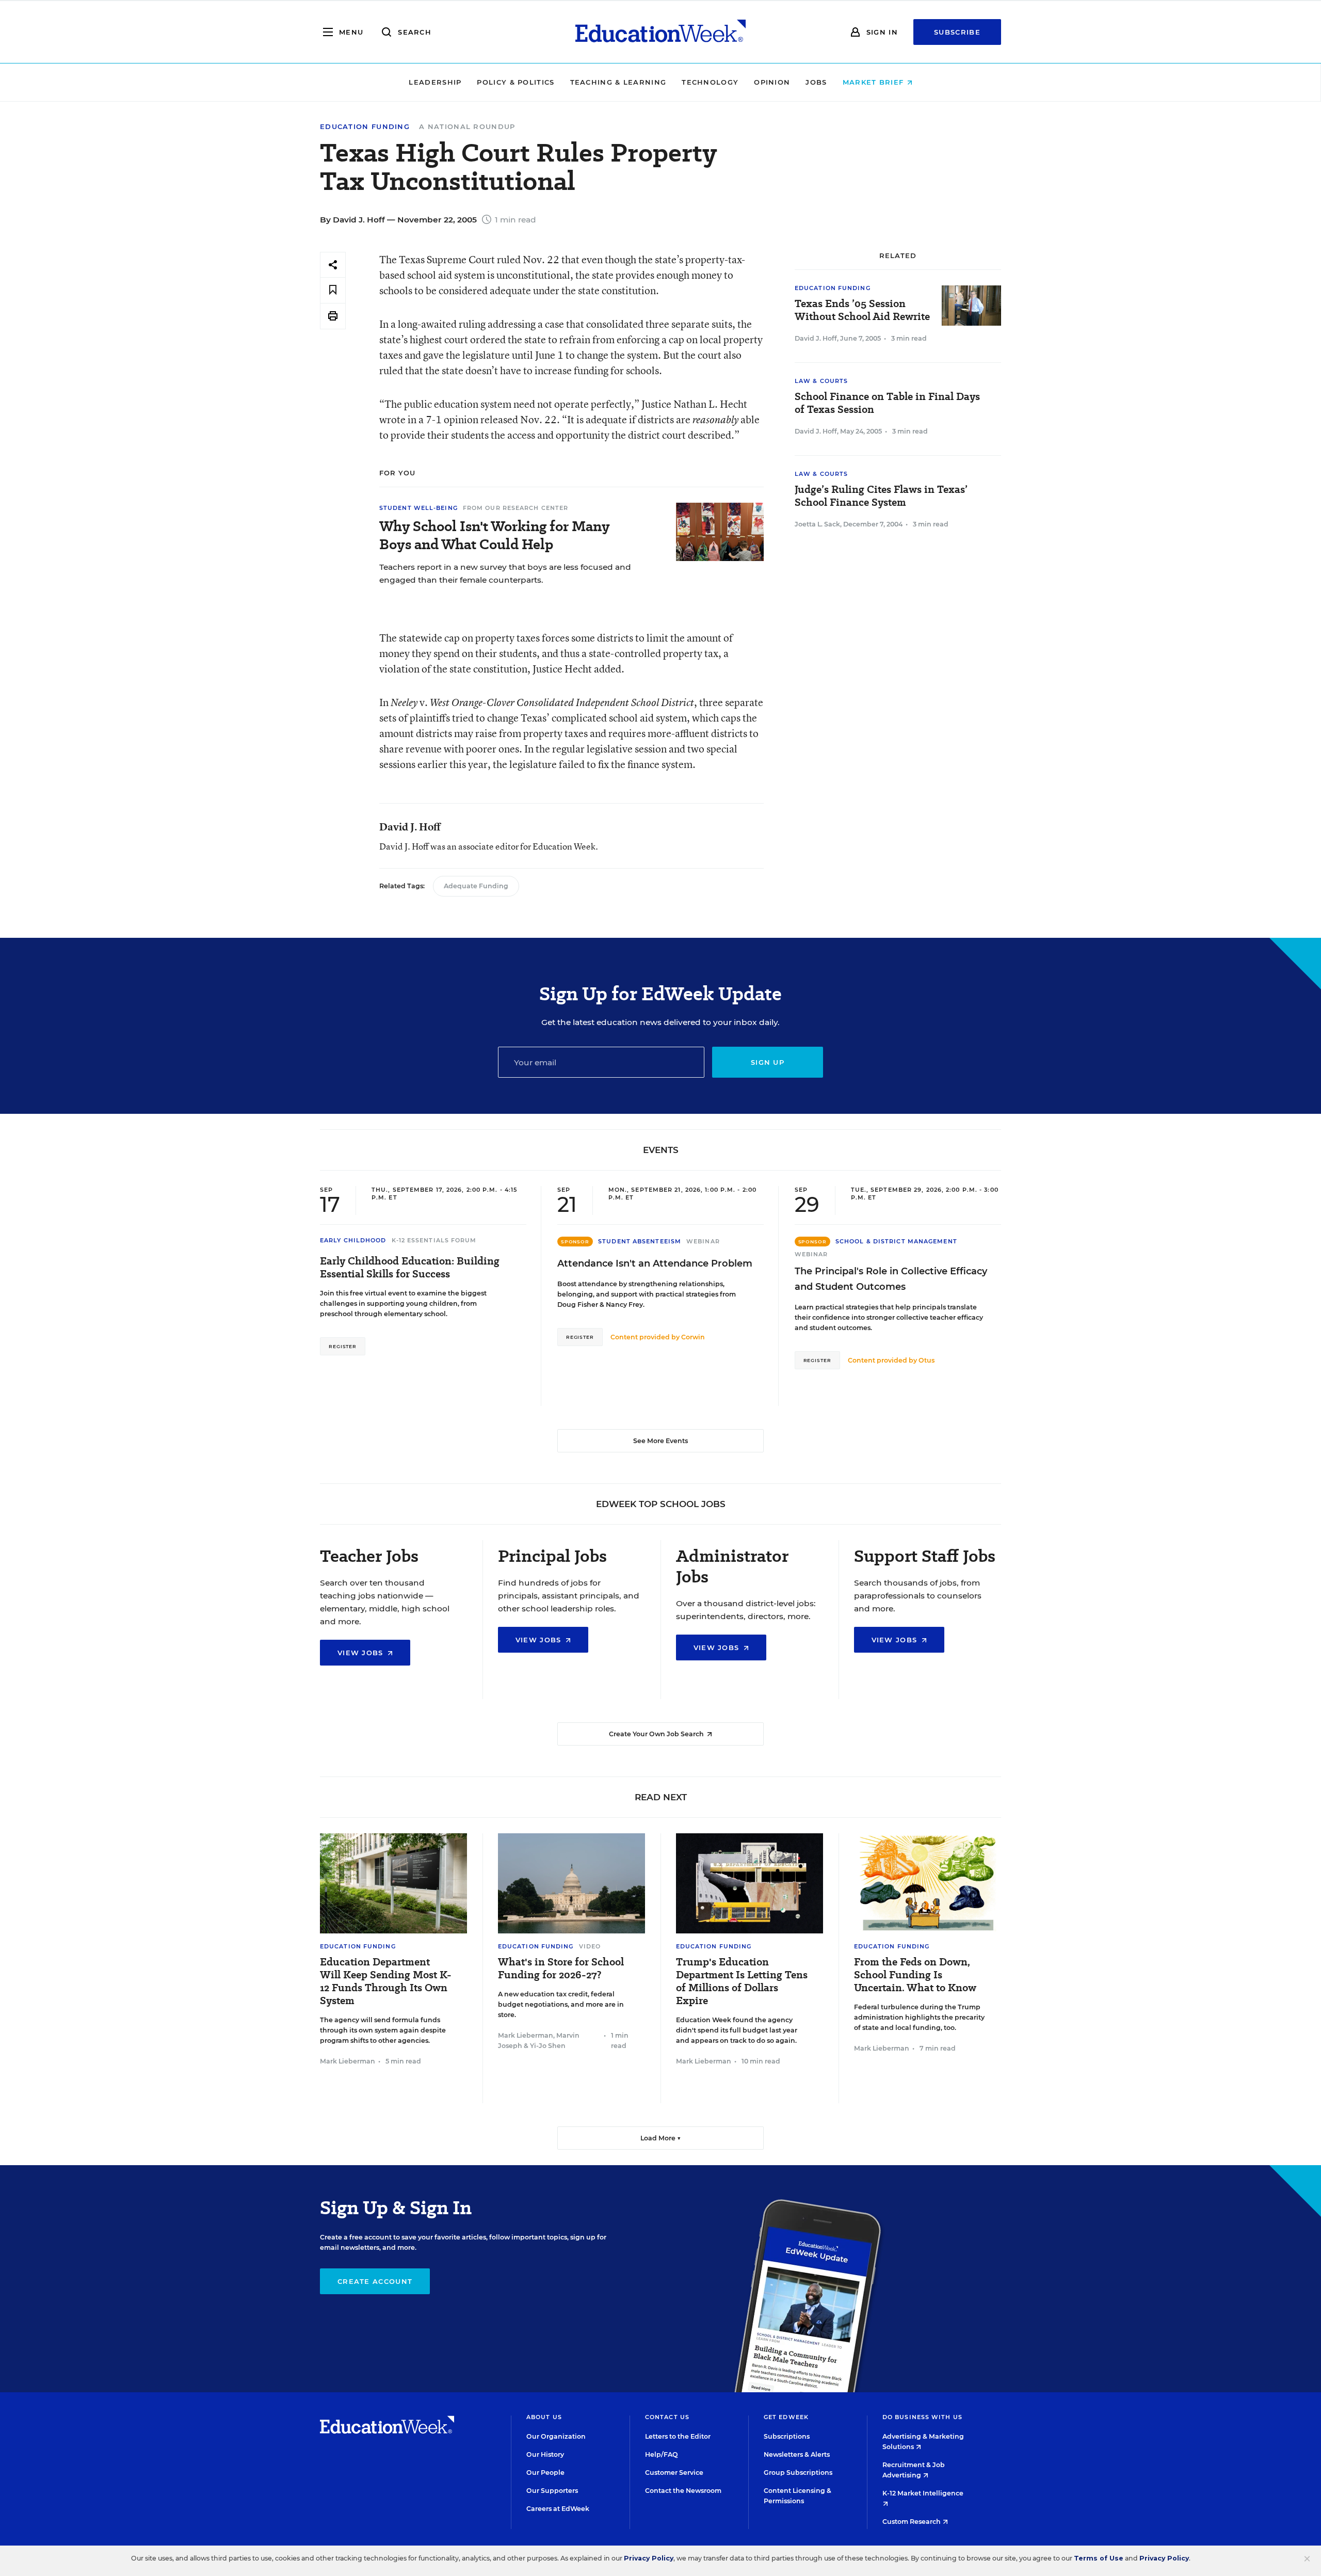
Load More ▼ (661, 2138)
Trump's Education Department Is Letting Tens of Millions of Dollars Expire (742, 1981)
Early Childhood (353, 1240)
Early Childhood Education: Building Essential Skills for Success (410, 1268)
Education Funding (365, 127)
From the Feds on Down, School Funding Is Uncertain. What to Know (915, 1975)
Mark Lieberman (348, 2061)
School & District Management (896, 1241)
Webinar (703, 1241)
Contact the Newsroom (683, 2491)
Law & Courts (821, 381)
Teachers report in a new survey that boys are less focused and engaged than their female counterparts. (505, 573)
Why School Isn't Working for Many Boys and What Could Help (494, 535)
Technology (710, 82)
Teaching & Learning (618, 82)
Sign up (768, 1062)
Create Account (375, 2281)
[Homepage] (660, 32)
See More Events (660, 1441)
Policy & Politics (515, 82)
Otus (927, 1360)
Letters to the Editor (678, 2436)
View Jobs (362, 1653)
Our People (545, 2473)
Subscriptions (787, 2436)
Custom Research (912, 2522)
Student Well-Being (418, 508)
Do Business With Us (922, 2417)
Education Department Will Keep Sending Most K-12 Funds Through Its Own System (386, 1981)
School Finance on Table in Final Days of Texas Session (887, 403)
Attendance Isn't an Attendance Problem (655, 1263)
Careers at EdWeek (558, 2509)
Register (343, 1346)
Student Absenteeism (640, 1241)
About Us (544, 2417)
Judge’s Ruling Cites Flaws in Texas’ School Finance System (881, 496)
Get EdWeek (786, 2417)
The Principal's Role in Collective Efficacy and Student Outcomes (891, 1279)
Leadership (435, 82)
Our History (545, 2454)
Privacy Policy (649, 2558)
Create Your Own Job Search (657, 1734)
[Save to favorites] (333, 290)
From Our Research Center (515, 508)
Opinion (772, 82)
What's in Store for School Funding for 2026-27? (561, 1969)
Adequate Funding (476, 886)
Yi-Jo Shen (548, 2046)
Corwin (693, 1337)
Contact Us (667, 2417)
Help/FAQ (662, 2454)
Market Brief (875, 82)
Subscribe (957, 32)
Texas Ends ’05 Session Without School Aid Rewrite (862, 310)
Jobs (816, 82)
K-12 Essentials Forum (434, 1240)
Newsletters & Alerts (797, 2454)
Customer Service (674, 2473)
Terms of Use (1099, 2558)
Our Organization (556, 2436)
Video (590, 1946)
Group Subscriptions (798, 2473)
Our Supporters (552, 2491)
